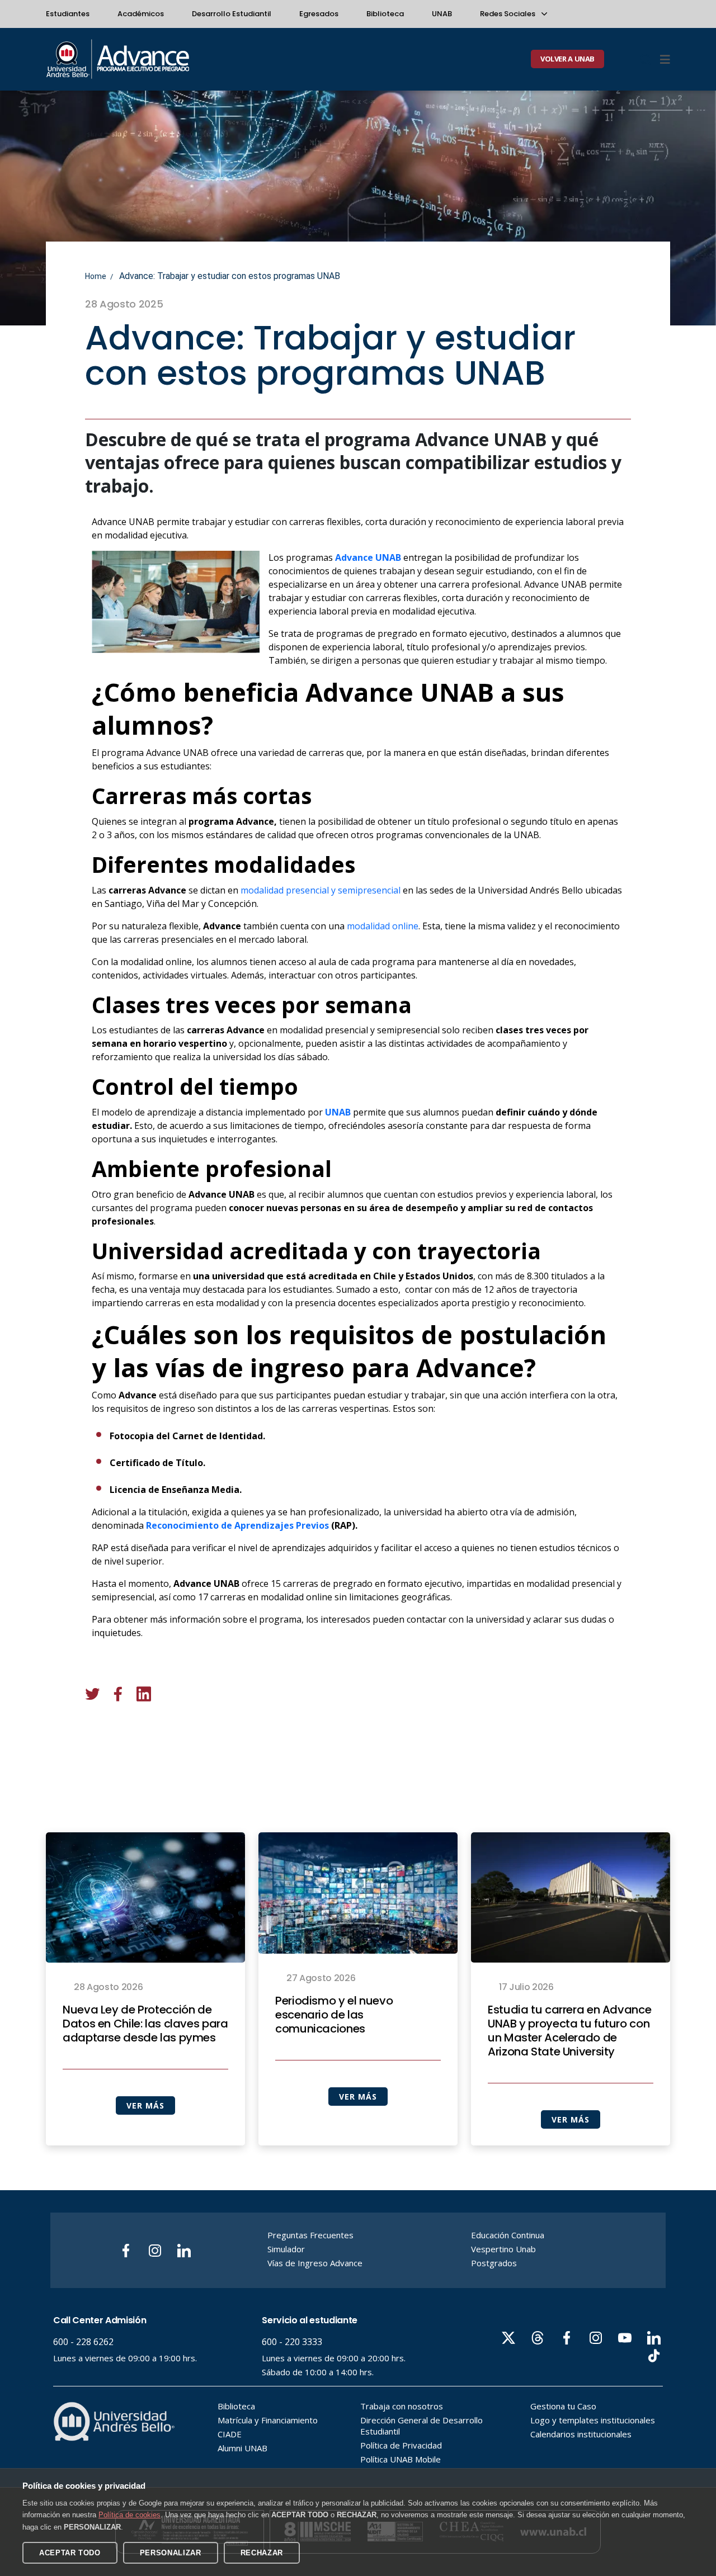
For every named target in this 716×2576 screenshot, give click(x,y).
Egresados (319, 14)
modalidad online (383, 926)
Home (96, 276)
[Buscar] (646, 59)
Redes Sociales (508, 14)
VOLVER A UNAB (567, 59)
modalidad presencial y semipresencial (322, 890)
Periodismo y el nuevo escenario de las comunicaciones (334, 2015)
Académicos (141, 14)
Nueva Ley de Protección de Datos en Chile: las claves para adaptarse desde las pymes (145, 2024)
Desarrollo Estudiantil (232, 14)
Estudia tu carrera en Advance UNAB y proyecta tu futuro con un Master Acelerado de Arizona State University (569, 2031)
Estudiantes (68, 14)
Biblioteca (385, 14)
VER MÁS (145, 2105)
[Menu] (665, 59)
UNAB (442, 14)
